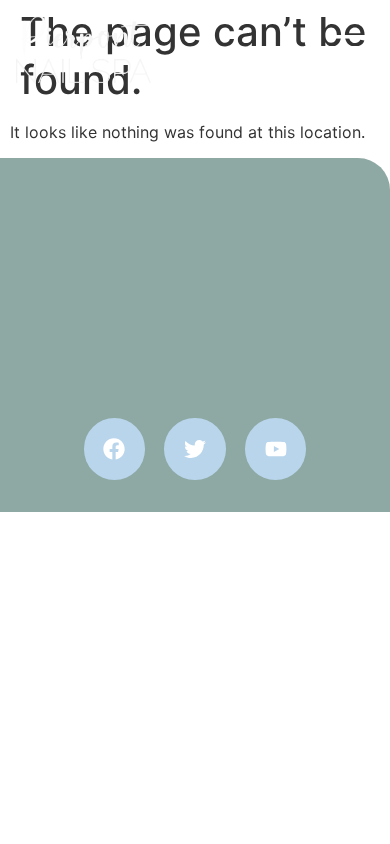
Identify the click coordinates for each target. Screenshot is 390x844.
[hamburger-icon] (350, 50)
